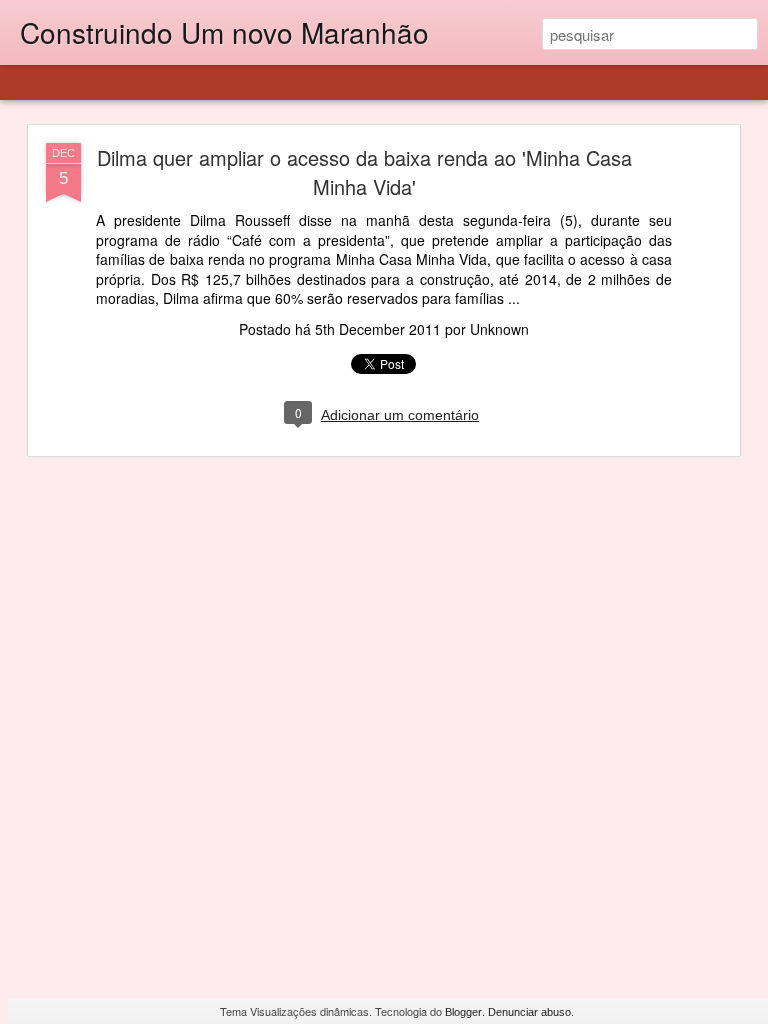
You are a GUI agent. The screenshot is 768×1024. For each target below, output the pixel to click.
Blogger (463, 1012)
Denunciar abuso (529, 1012)
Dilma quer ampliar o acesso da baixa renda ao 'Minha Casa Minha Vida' (364, 172)
